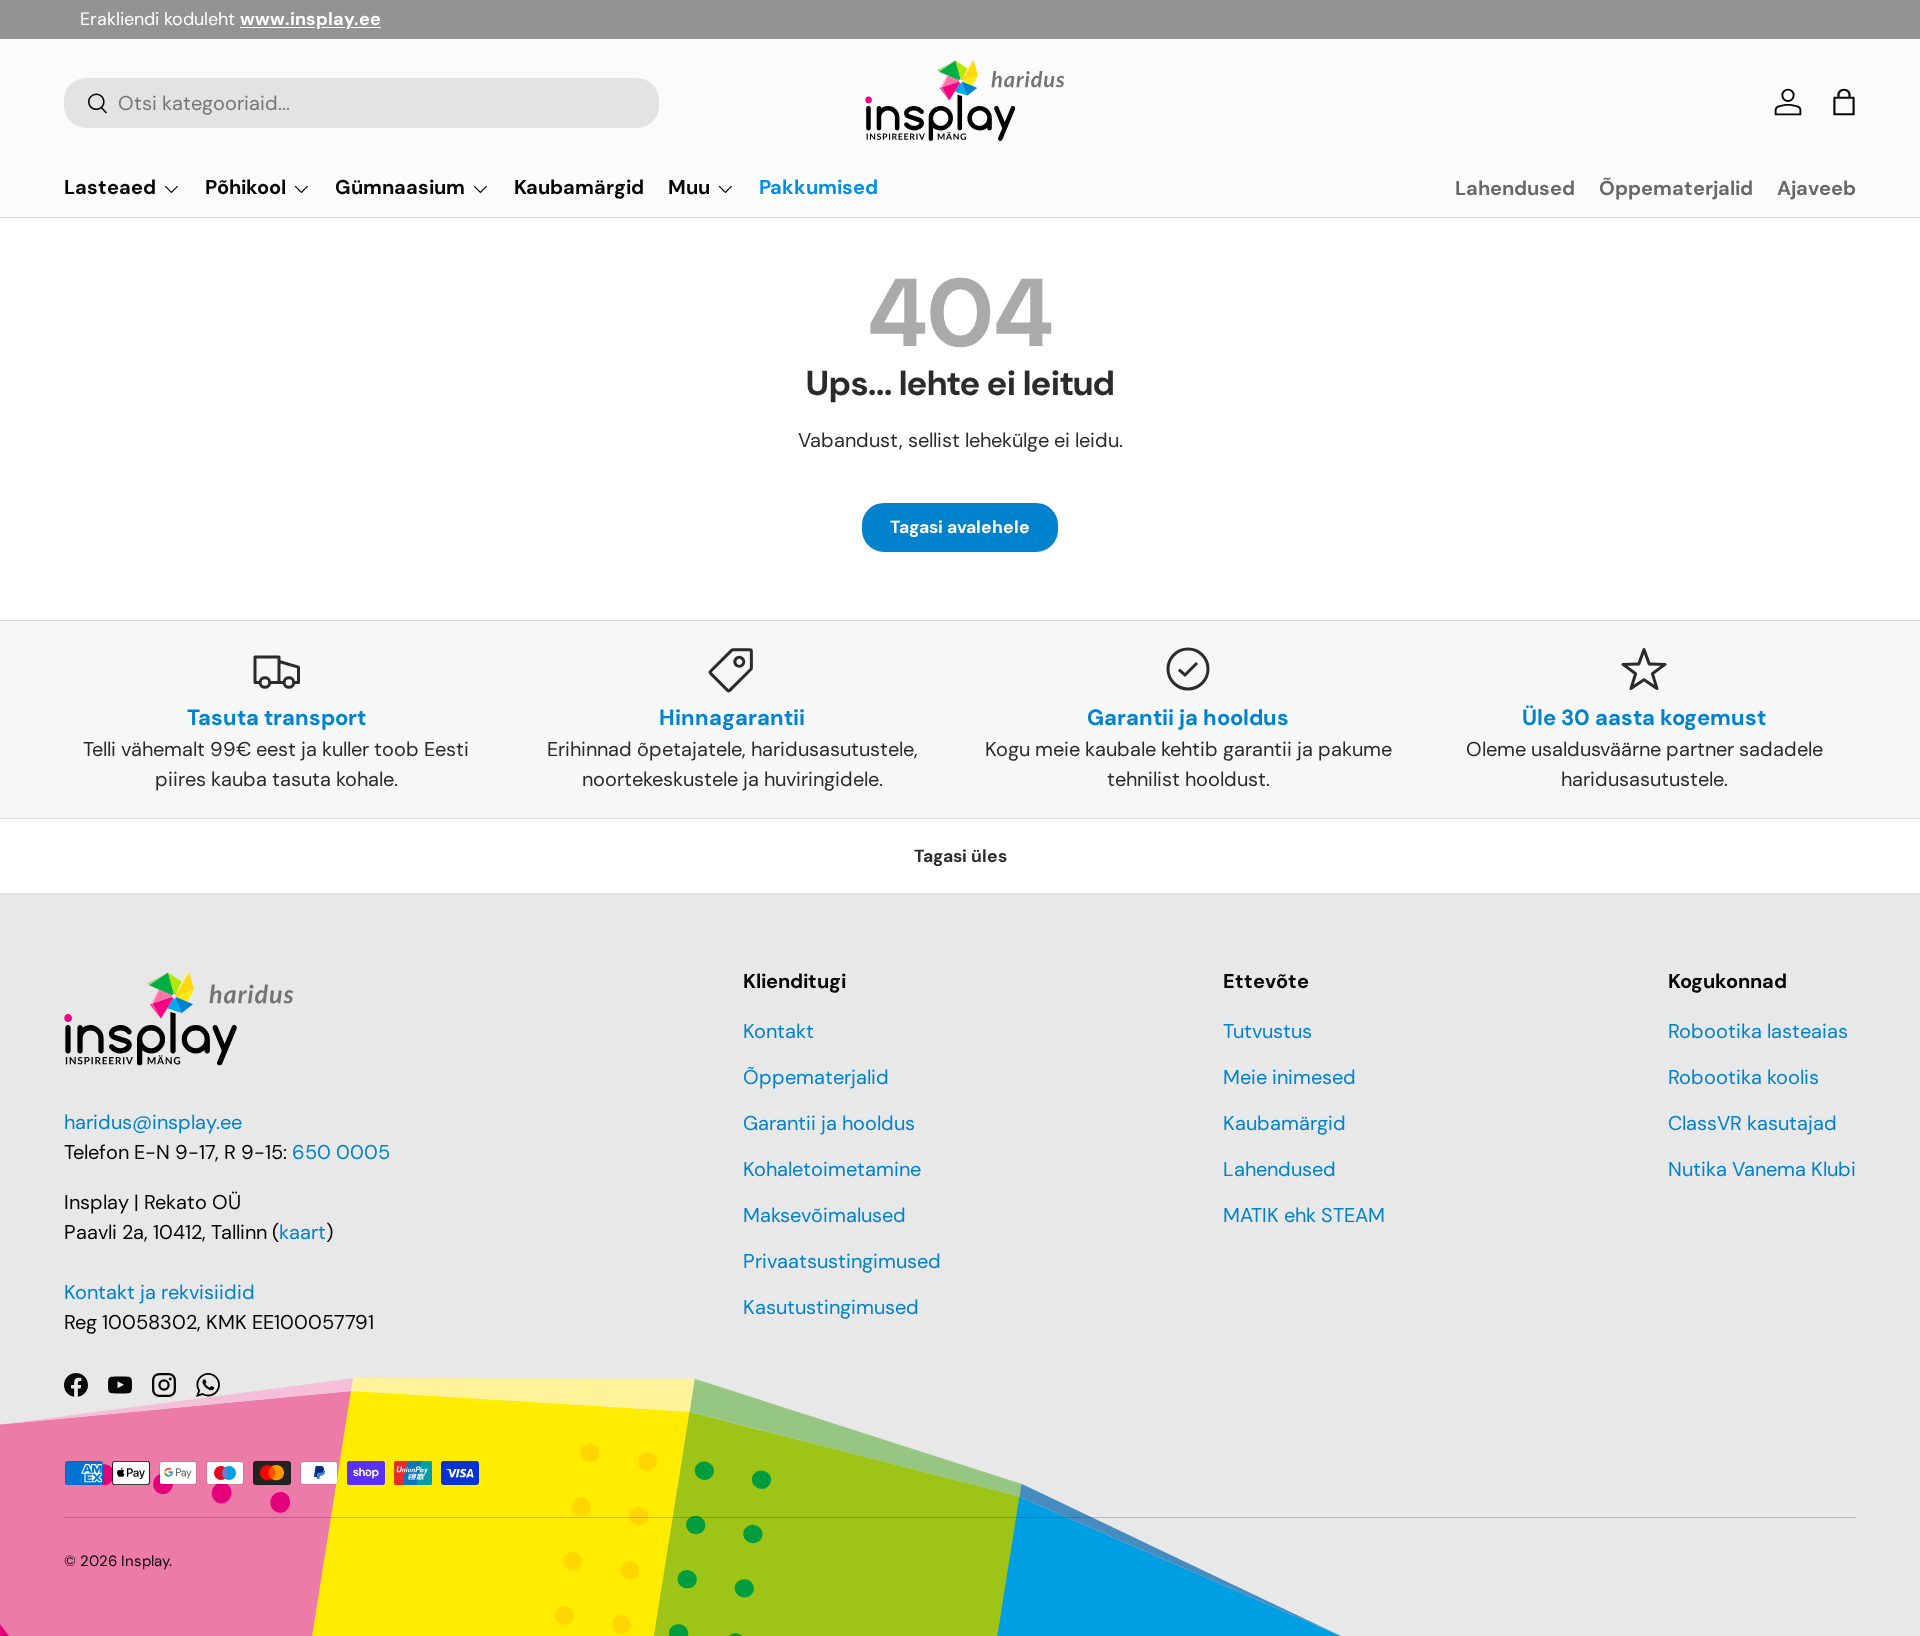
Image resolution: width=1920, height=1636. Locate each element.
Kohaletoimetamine (832, 1169)
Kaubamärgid (579, 187)
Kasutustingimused (831, 1307)
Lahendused (1515, 188)
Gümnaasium (400, 187)
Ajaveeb (1816, 188)
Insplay (145, 1561)
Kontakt (778, 1031)
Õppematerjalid (1676, 188)
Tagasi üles (960, 856)
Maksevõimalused (824, 1215)
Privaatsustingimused (842, 1261)
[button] (1844, 102)
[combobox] (361, 103)
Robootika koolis (1743, 1077)
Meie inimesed (1289, 1077)
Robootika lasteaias (1758, 1031)
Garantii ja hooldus (829, 1123)
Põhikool (245, 187)
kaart (302, 1232)
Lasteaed (110, 187)
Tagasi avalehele (960, 527)
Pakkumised (818, 187)
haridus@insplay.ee (153, 1122)
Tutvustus (1267, 1031)
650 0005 (341, 1152)
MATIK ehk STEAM (1304, 1215)
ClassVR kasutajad (1752, 1123)
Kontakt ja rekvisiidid (159, 1292)
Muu (689, 187)
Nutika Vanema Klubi (1762, 1169)
